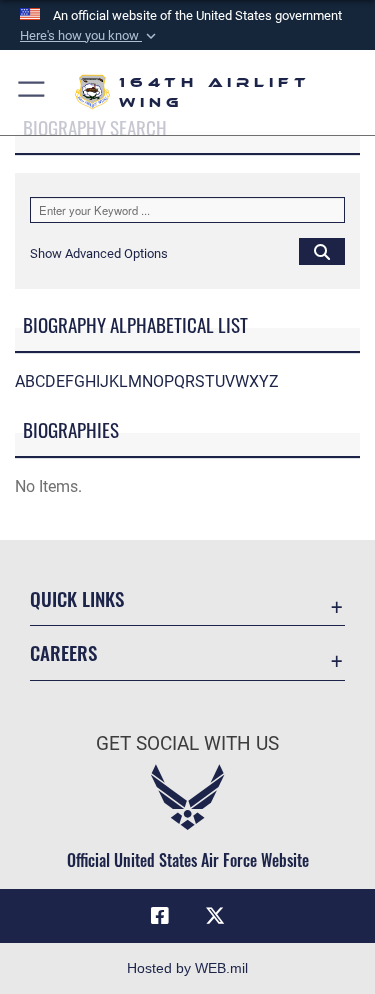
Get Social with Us (187, 743)
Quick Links (77, 598)
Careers (63, 652)
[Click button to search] (322, 251)
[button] (90, 36)
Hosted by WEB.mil (187, 968)
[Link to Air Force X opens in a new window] (215, 916)
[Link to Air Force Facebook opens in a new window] (160, 916)
